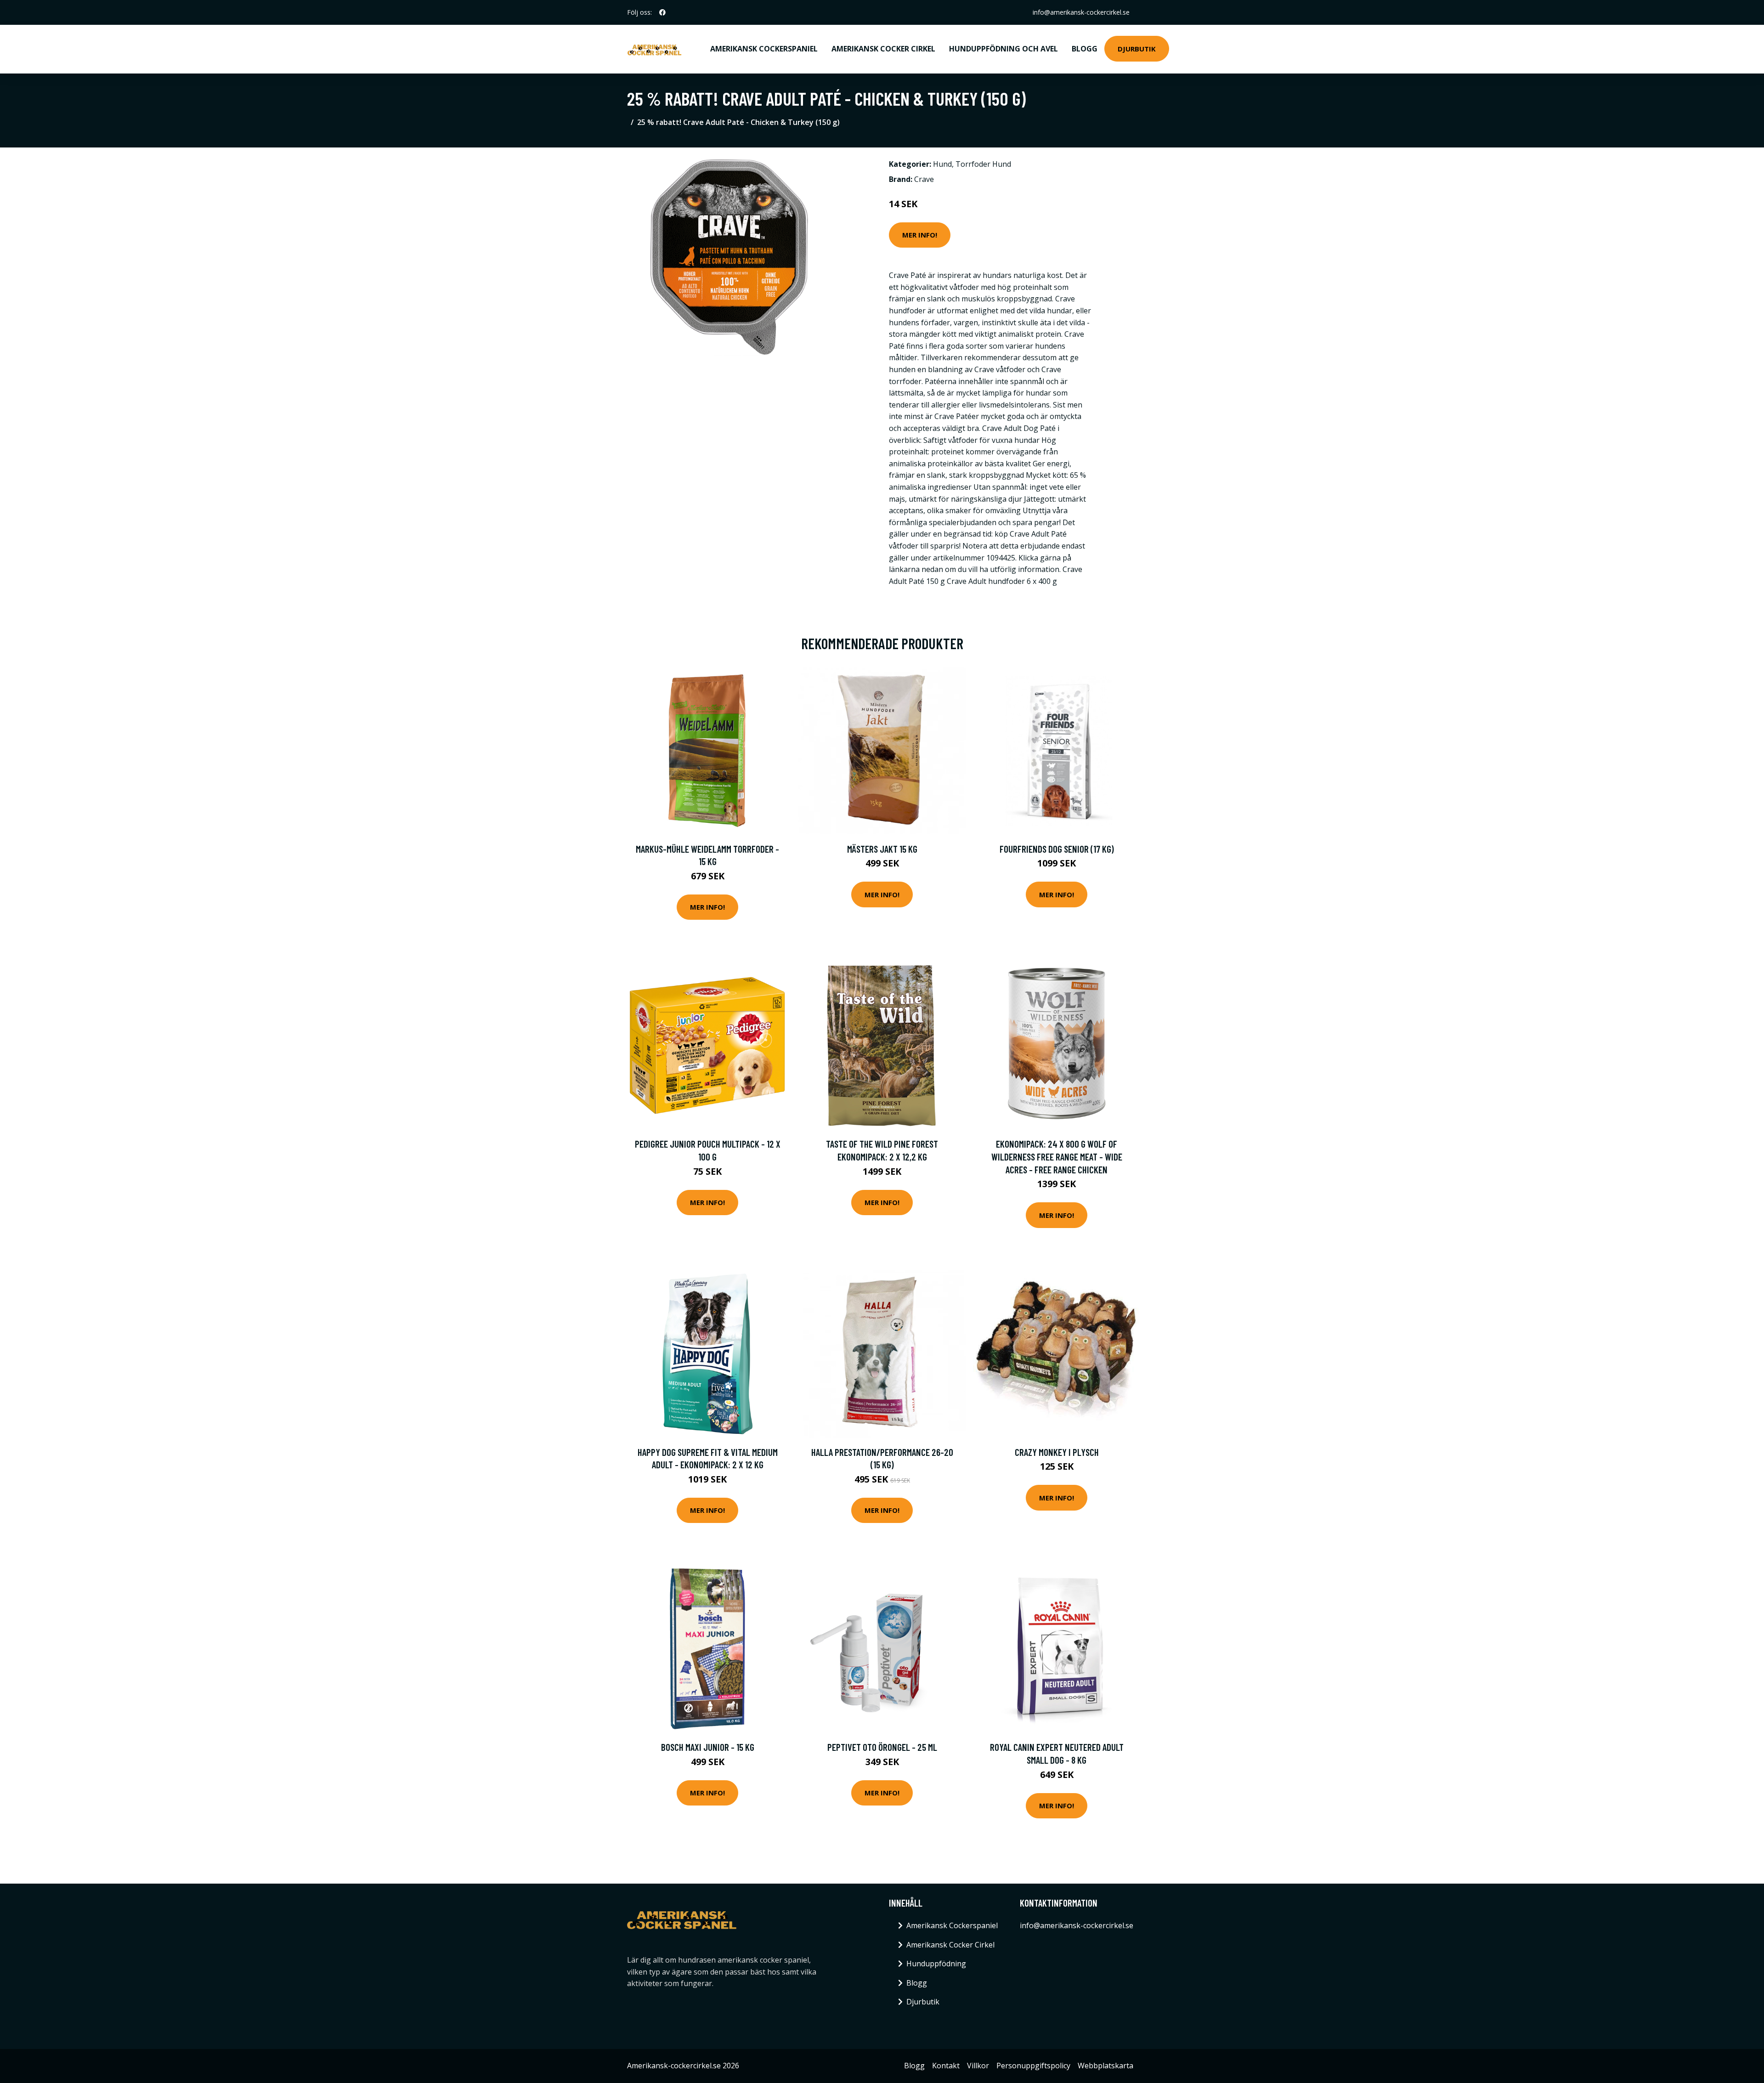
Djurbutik (1137, 49)
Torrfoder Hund (983, 164)
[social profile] (662, 12)
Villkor (978, 2066)
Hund (942, 164)
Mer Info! (920, 235)
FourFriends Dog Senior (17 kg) (1057, 849)
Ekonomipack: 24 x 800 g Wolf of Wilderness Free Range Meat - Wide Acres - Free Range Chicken (1057, 1156)
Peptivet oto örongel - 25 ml (882, 1747)
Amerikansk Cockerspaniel (764, 49)
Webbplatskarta (1105, 2066)
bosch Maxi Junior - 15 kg (708, 1747)
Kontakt (946, 2066)
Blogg (1085, 49)
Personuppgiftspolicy (1033, 2066)
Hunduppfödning (936, 1964)
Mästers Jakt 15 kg (882, 849)
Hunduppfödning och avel (1004, 49)
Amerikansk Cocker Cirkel (883, 49)
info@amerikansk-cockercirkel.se (1081, 12)
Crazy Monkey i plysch (1057, 1452)
